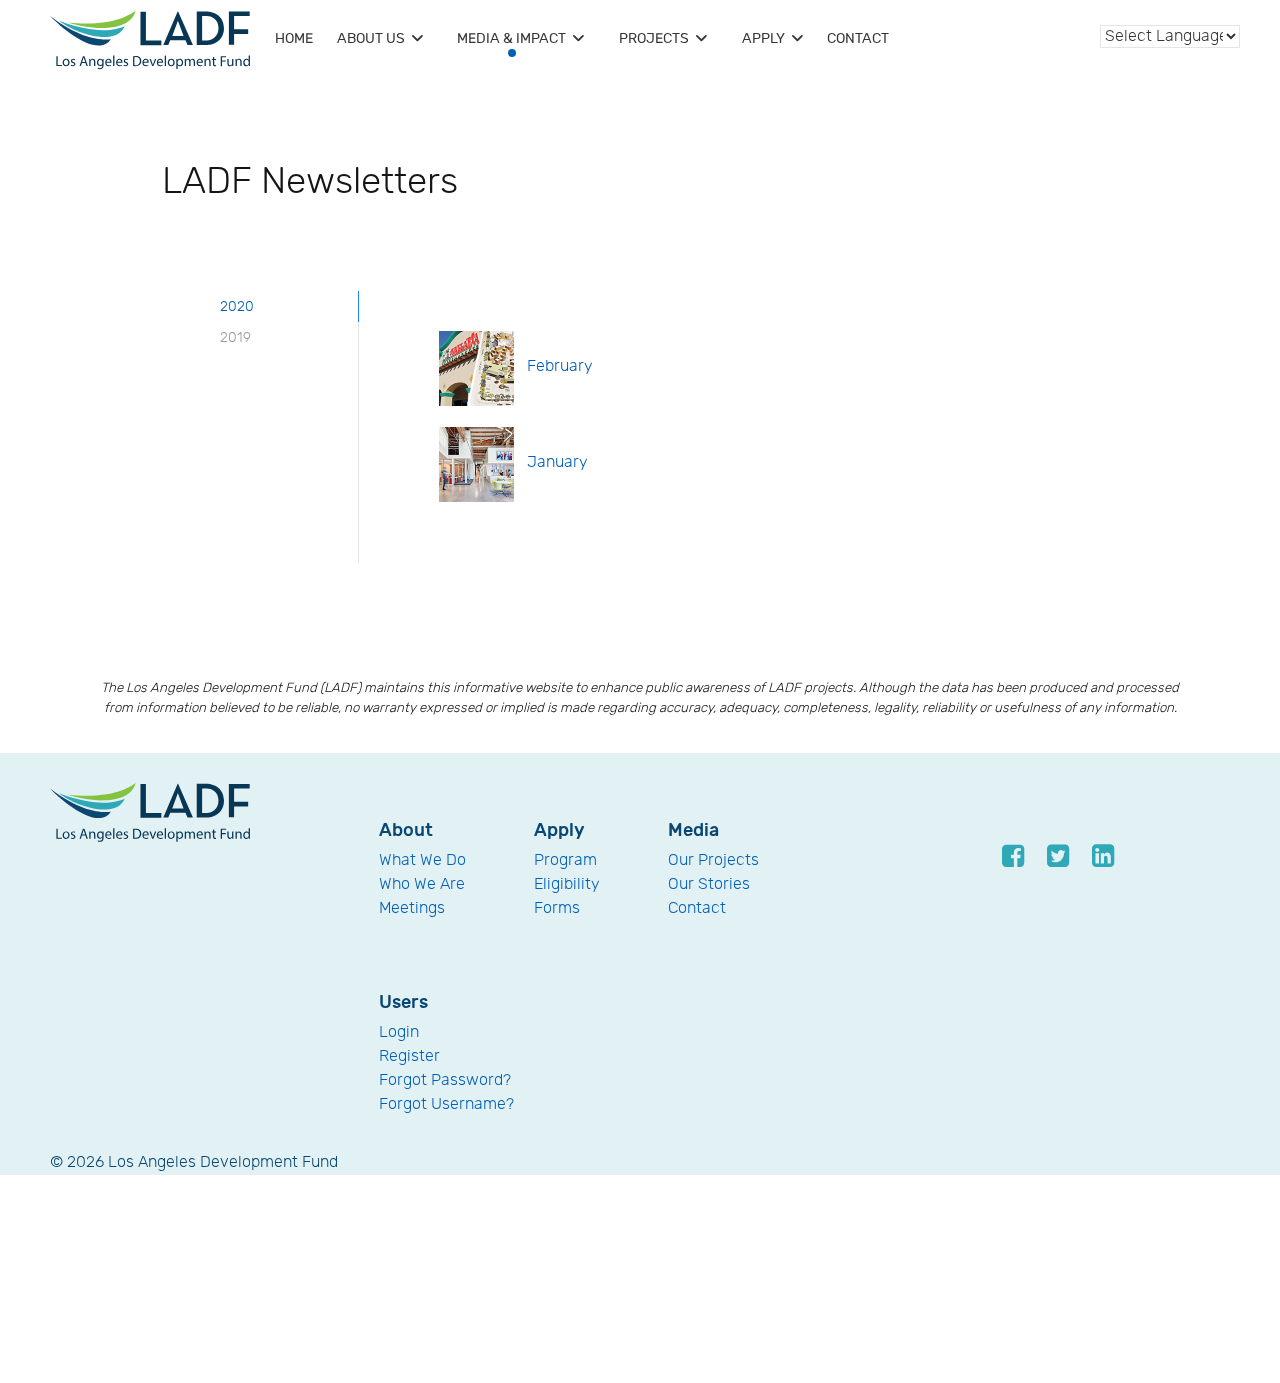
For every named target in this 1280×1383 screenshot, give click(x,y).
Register (409, 1056)
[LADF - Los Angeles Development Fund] (150, 811)
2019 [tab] (235, 337)
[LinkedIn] (1104, 855)
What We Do (422, 860)
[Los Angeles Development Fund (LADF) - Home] (150, 40)
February (560, 366)
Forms (557, 908)
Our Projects (713, 860)
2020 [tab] (237, 306)
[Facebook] (1014, 855)
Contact (697, 908)
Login (399, 1032)
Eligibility (567, 884)
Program (565, 860)
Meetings (412, 908)
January (557, 462)
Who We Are (422, 884)
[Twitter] (1059, 855)
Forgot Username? (446, 1104)
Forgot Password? (445, 1080)
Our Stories (709, 884)
